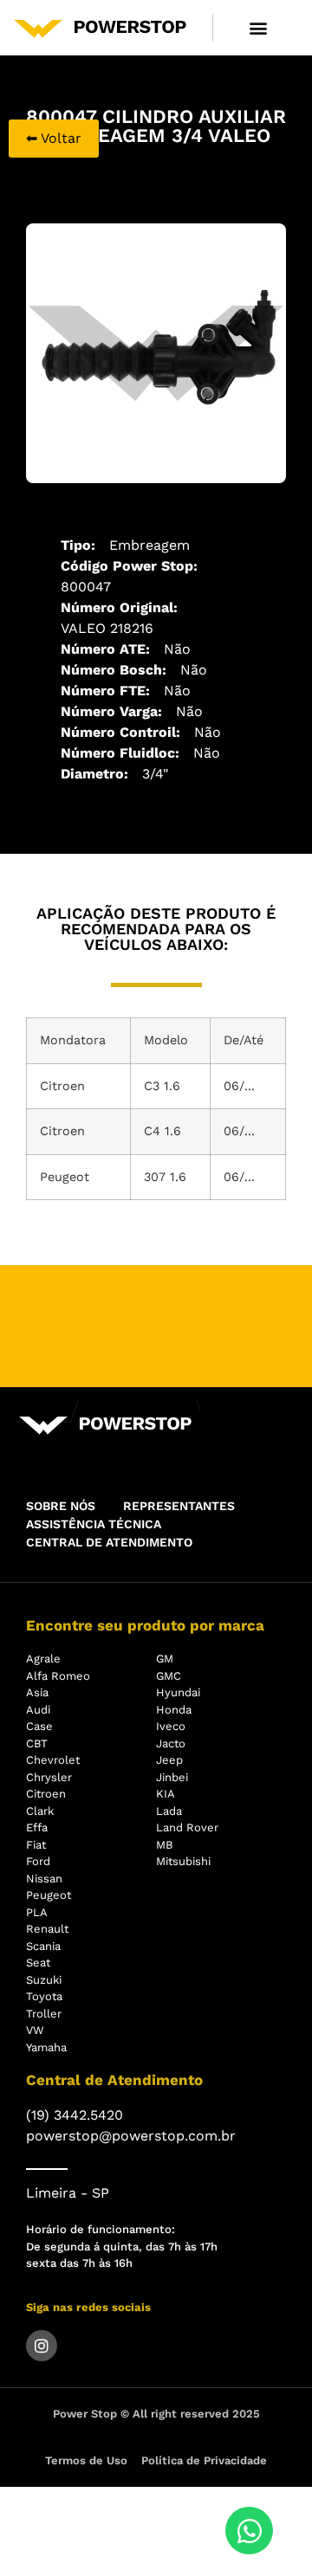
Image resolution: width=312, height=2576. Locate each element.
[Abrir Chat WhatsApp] (249, 2531)
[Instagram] (42, 2346)
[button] (259, 27)
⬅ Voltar (54, 138)
